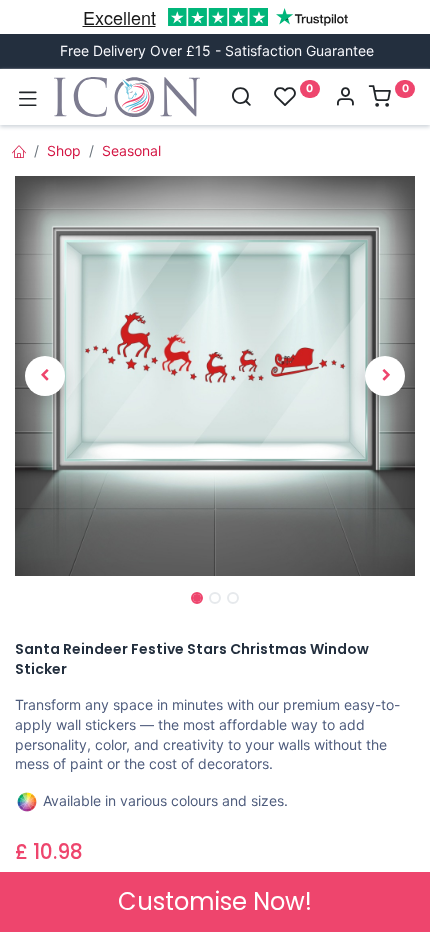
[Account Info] (345, 98)
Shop (64, 150)
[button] (45, 376)
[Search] (241, 98)
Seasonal (131, 150)
